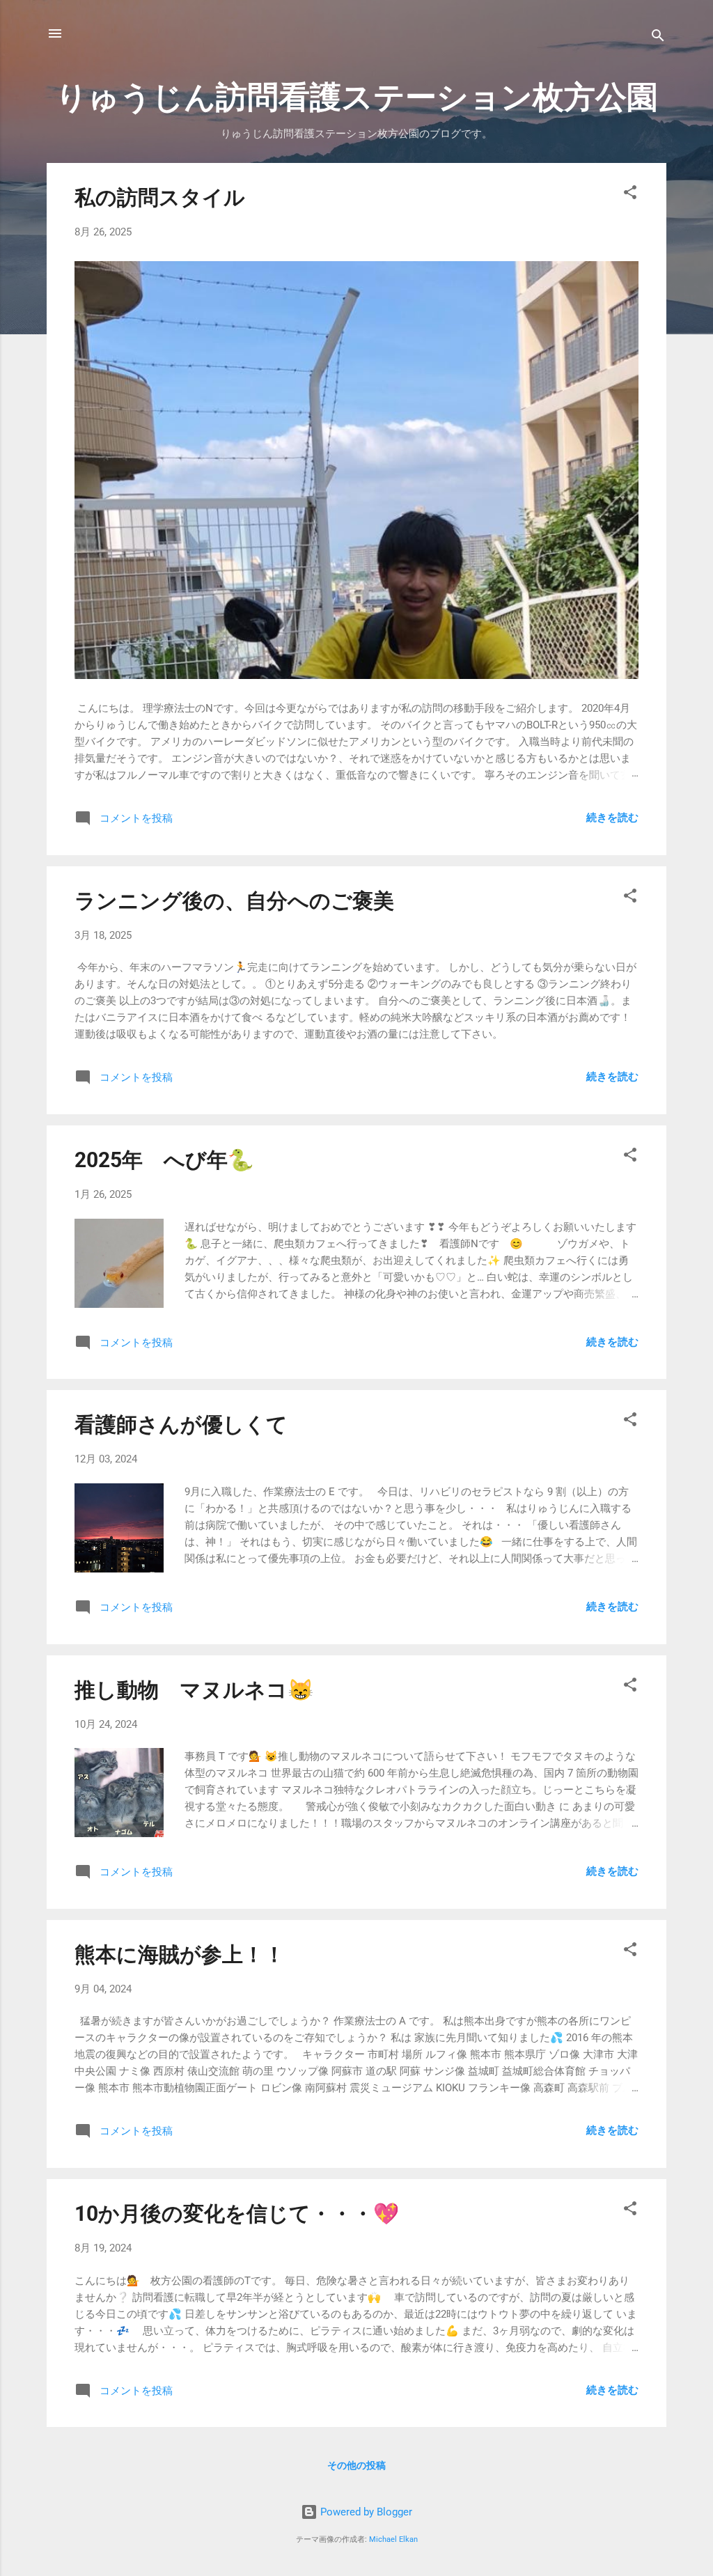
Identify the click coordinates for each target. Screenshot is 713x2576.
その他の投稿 (356, 2465)
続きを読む (612, 818)
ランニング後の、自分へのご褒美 (234, 901)
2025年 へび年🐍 (164, 1160)
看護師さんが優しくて (181, 1424)
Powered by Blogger (365, 2512)
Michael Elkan (393, 2539)
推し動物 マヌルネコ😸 (194, 1690)
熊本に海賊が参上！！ (180, 1954)
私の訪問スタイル (160, 197)
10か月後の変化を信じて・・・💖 (237, 2214)
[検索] (658, 38)
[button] (630, 195)
